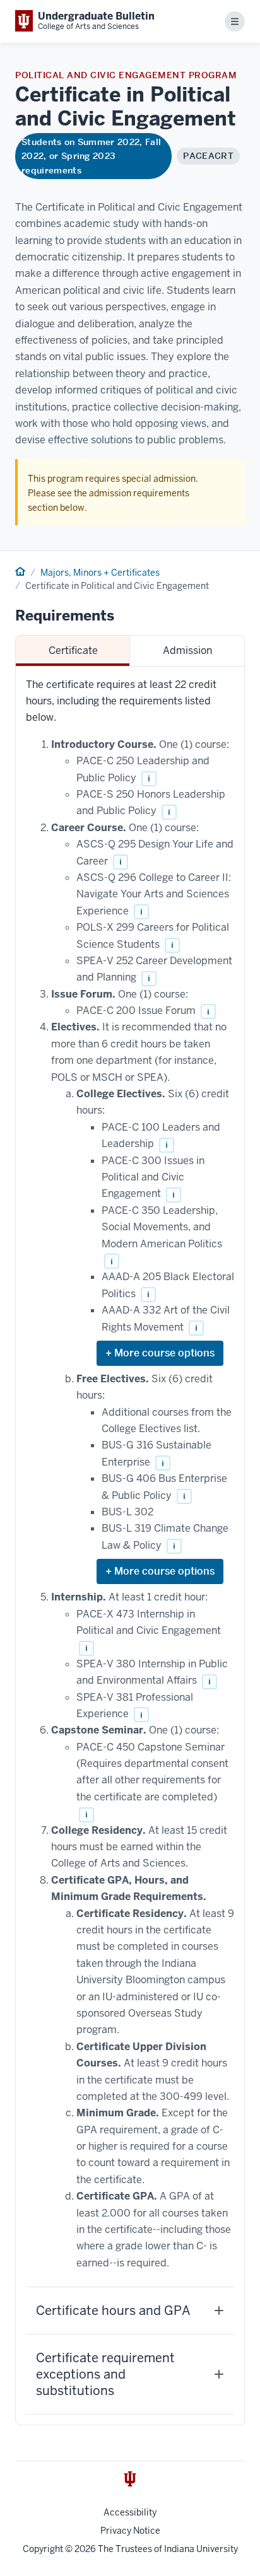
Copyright (43, 2549)
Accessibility (130, 2512)
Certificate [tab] (73, 650)
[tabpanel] (130, 1546)
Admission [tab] (187, 650)
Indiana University (201, 2549)
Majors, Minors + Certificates (100, 573)
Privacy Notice (130, 2531)
